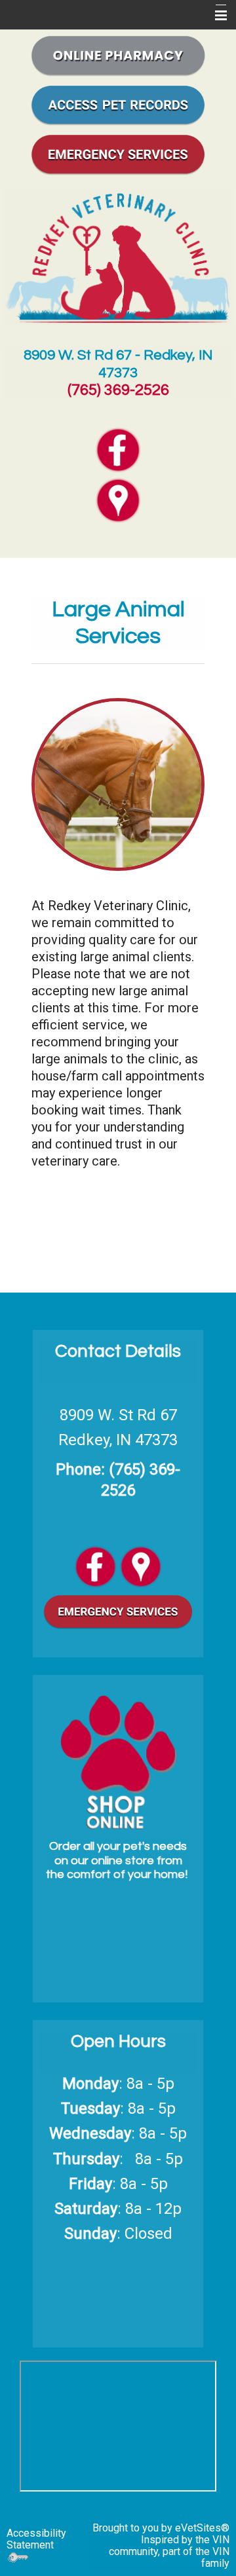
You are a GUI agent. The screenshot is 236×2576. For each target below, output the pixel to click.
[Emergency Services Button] (118, 153)
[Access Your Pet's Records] (118, 103)
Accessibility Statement (36, 2539)
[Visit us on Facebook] (95, 1565)
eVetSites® (202, 2528)
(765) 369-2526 (118, 390)
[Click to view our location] (118, 500)
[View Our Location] (141, 1565)
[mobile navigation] (215, 16)
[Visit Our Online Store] (118, 54)
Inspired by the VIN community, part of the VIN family (169, 2551)
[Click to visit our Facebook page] (118, 449)
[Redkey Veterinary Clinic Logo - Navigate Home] (118, 256)
